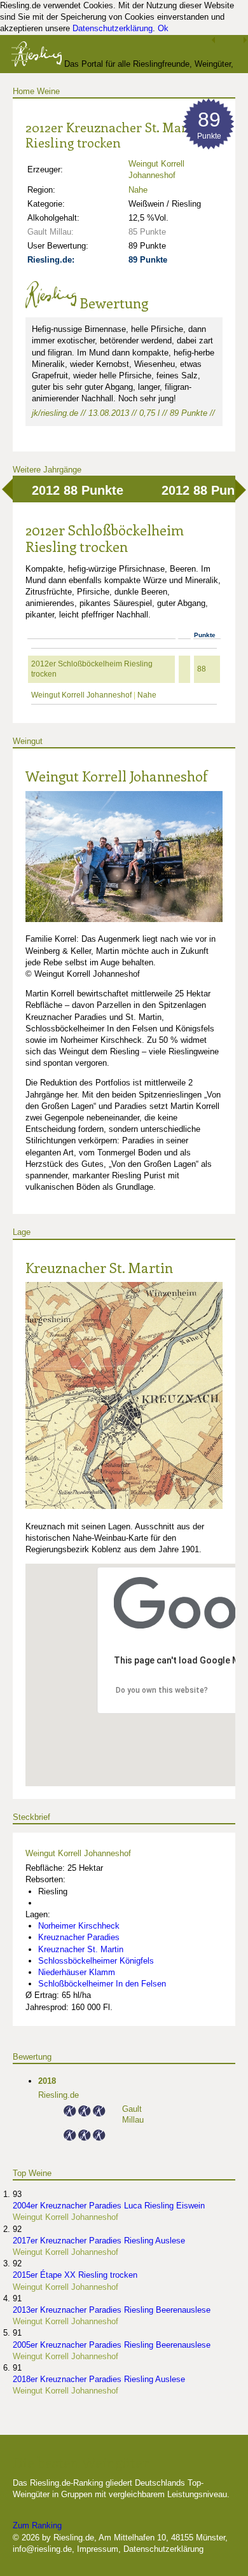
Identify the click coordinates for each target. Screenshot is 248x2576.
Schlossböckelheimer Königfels (96, 1961)
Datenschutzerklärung (113, 28)
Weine (48, 91)
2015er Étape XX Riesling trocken (75, 2275)
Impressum (98, 2549)
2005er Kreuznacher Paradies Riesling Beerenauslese (112, 2345)
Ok (163, 28)
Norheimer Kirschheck (79, 1926)
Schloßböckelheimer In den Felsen (102, 1984)
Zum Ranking (37, 2525)
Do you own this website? (162, 1690)
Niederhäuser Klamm (77, 1972)
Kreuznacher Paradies (79, 1937)
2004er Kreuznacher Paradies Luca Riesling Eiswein (109, 2206)
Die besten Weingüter (81, 2462)
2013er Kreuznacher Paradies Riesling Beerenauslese (112, 2310)
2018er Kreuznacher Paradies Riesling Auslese (99, 2379)
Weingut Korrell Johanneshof (81, 695)
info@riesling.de (42, 2549)
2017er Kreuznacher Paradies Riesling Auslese (99, 2241)
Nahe (138, 190)
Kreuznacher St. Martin (99, 1267)
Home (24, 91)
